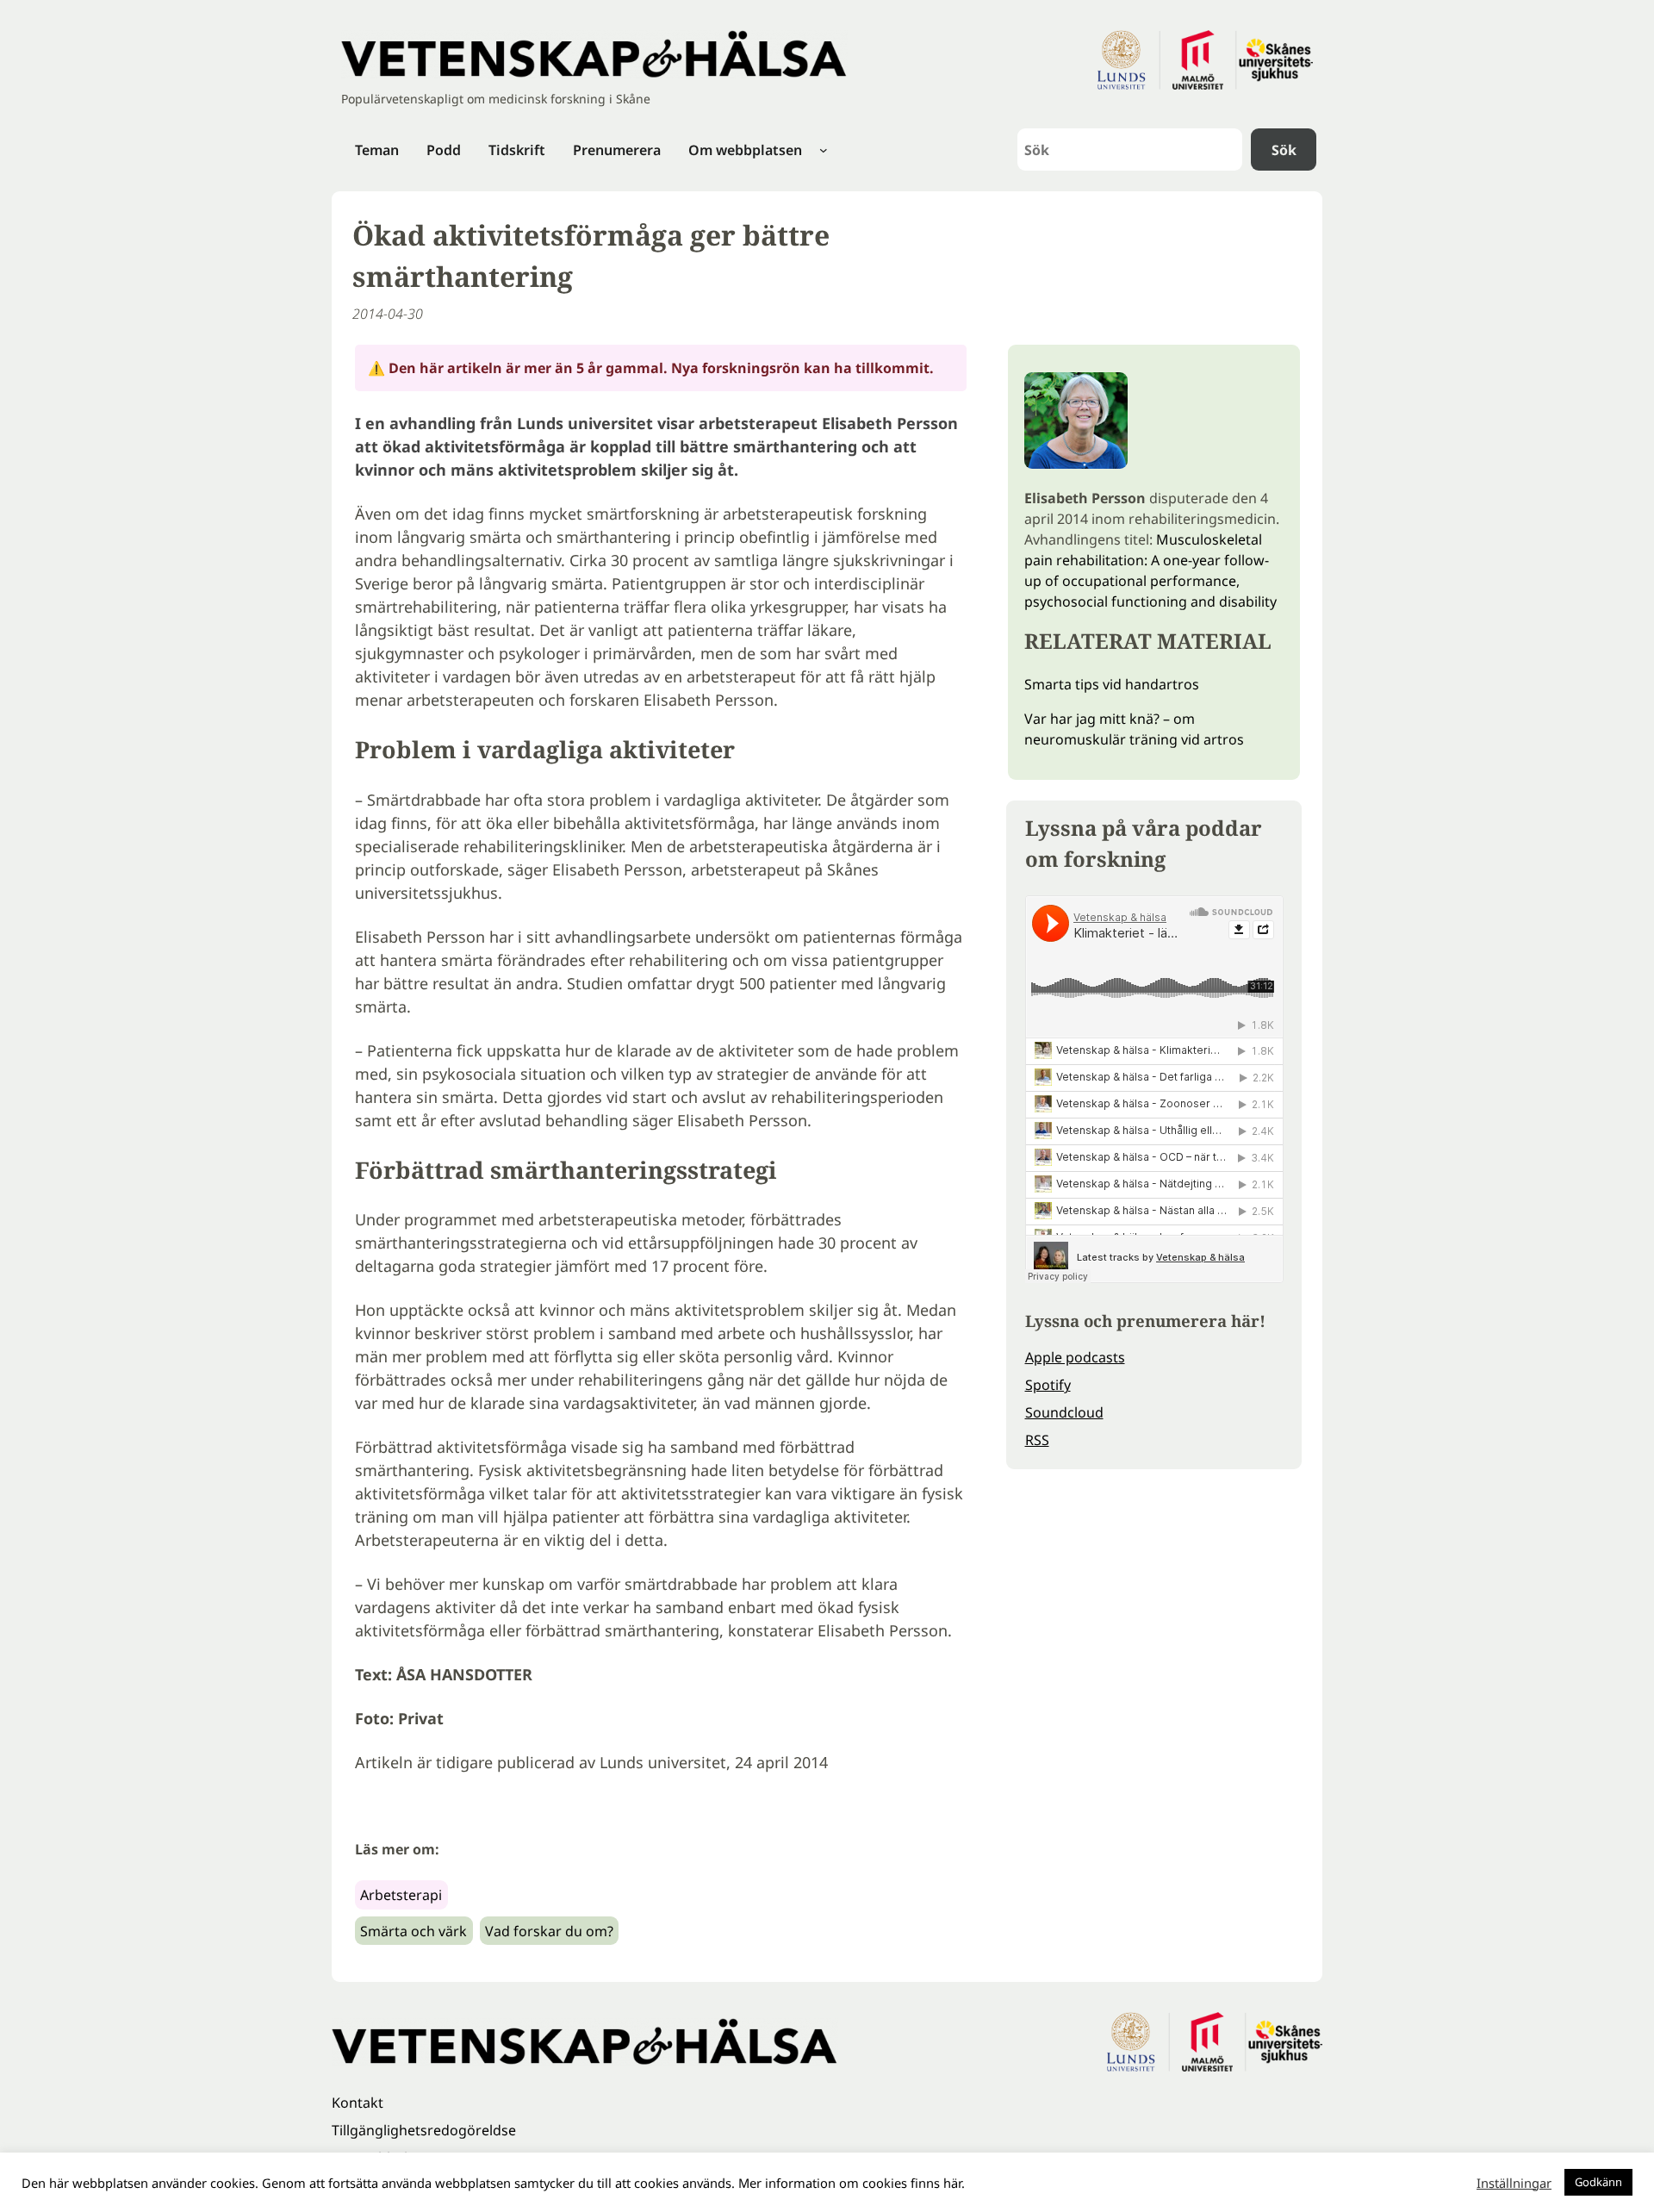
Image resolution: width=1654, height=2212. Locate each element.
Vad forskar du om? (549, 1931)
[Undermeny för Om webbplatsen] (824, 150)
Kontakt (358, 2103)
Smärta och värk (413, 1931)
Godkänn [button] (1598, 2182)
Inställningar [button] (1514, 2183)
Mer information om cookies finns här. (852, 2183)
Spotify (1048, 1385)
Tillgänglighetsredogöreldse (424, 2130)
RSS (1037, 1440)
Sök (1284, 150)
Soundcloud (1064, 1412)
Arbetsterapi (401, 1895)
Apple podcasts (1075, 1357)
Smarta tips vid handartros (1112, 684)
